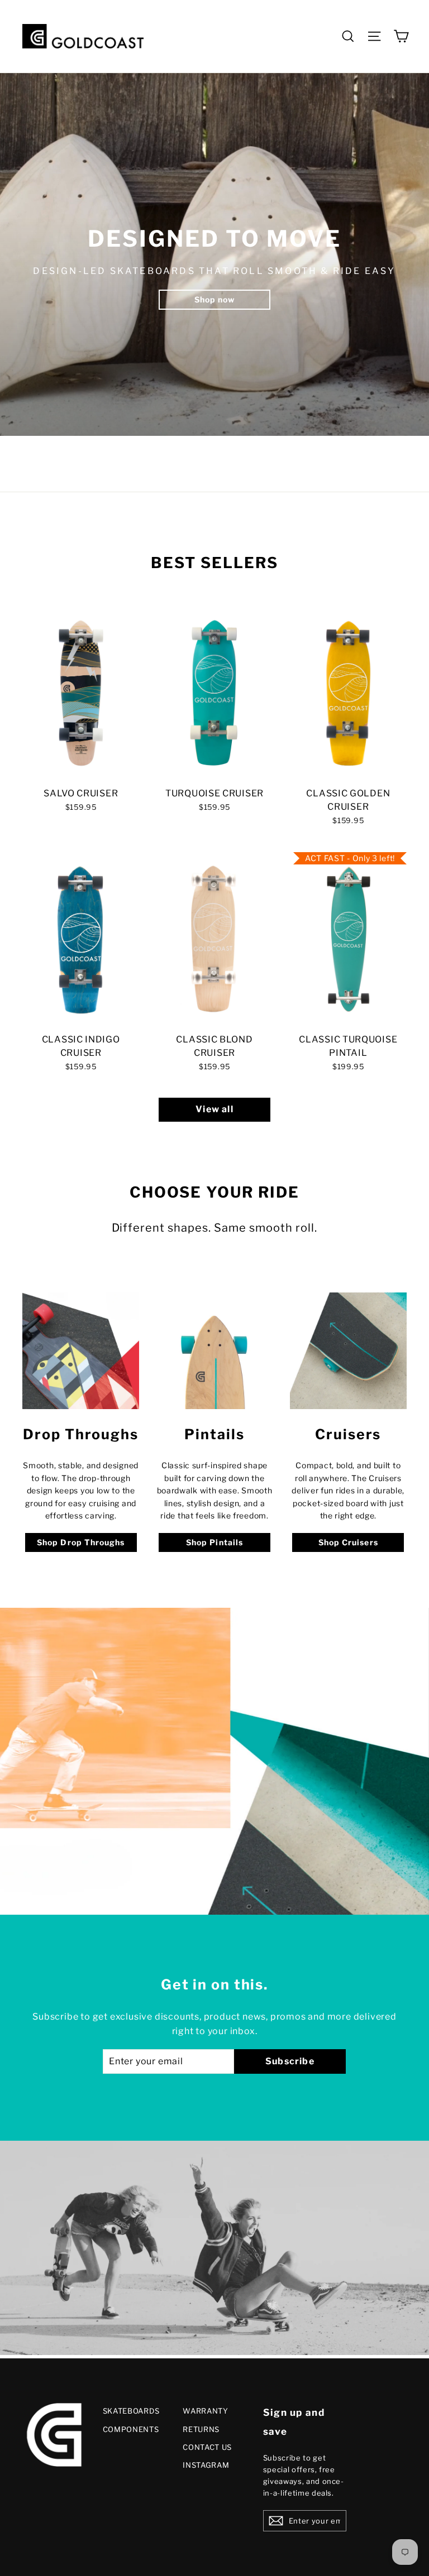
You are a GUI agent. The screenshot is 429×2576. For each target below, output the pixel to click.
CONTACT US (207, 2447)
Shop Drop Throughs (81, 1542)
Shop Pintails (214, 1542)
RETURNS (201, 2429)
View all (214, 1109)
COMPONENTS (131, 2429)
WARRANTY (206, 2411)
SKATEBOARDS (131, 2411)
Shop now (214, 299)
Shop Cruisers (348, 1542)
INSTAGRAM (206, 2465)
